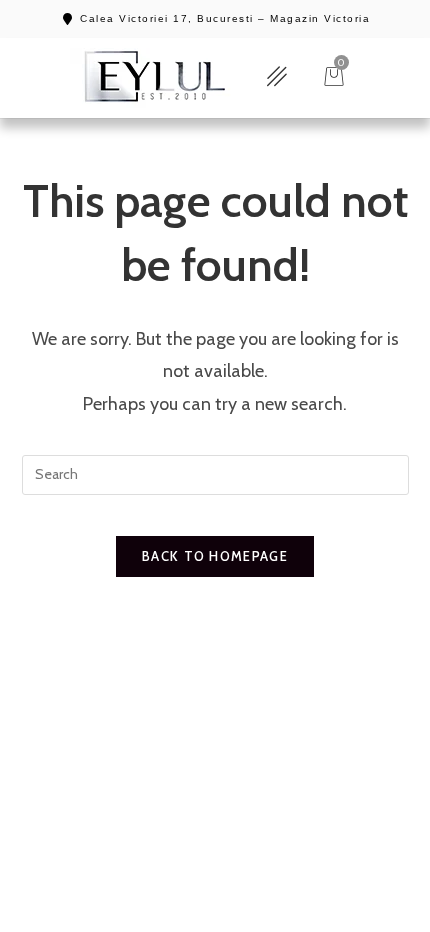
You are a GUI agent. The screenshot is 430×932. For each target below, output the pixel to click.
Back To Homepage (215, 556)
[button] (277, 77)
